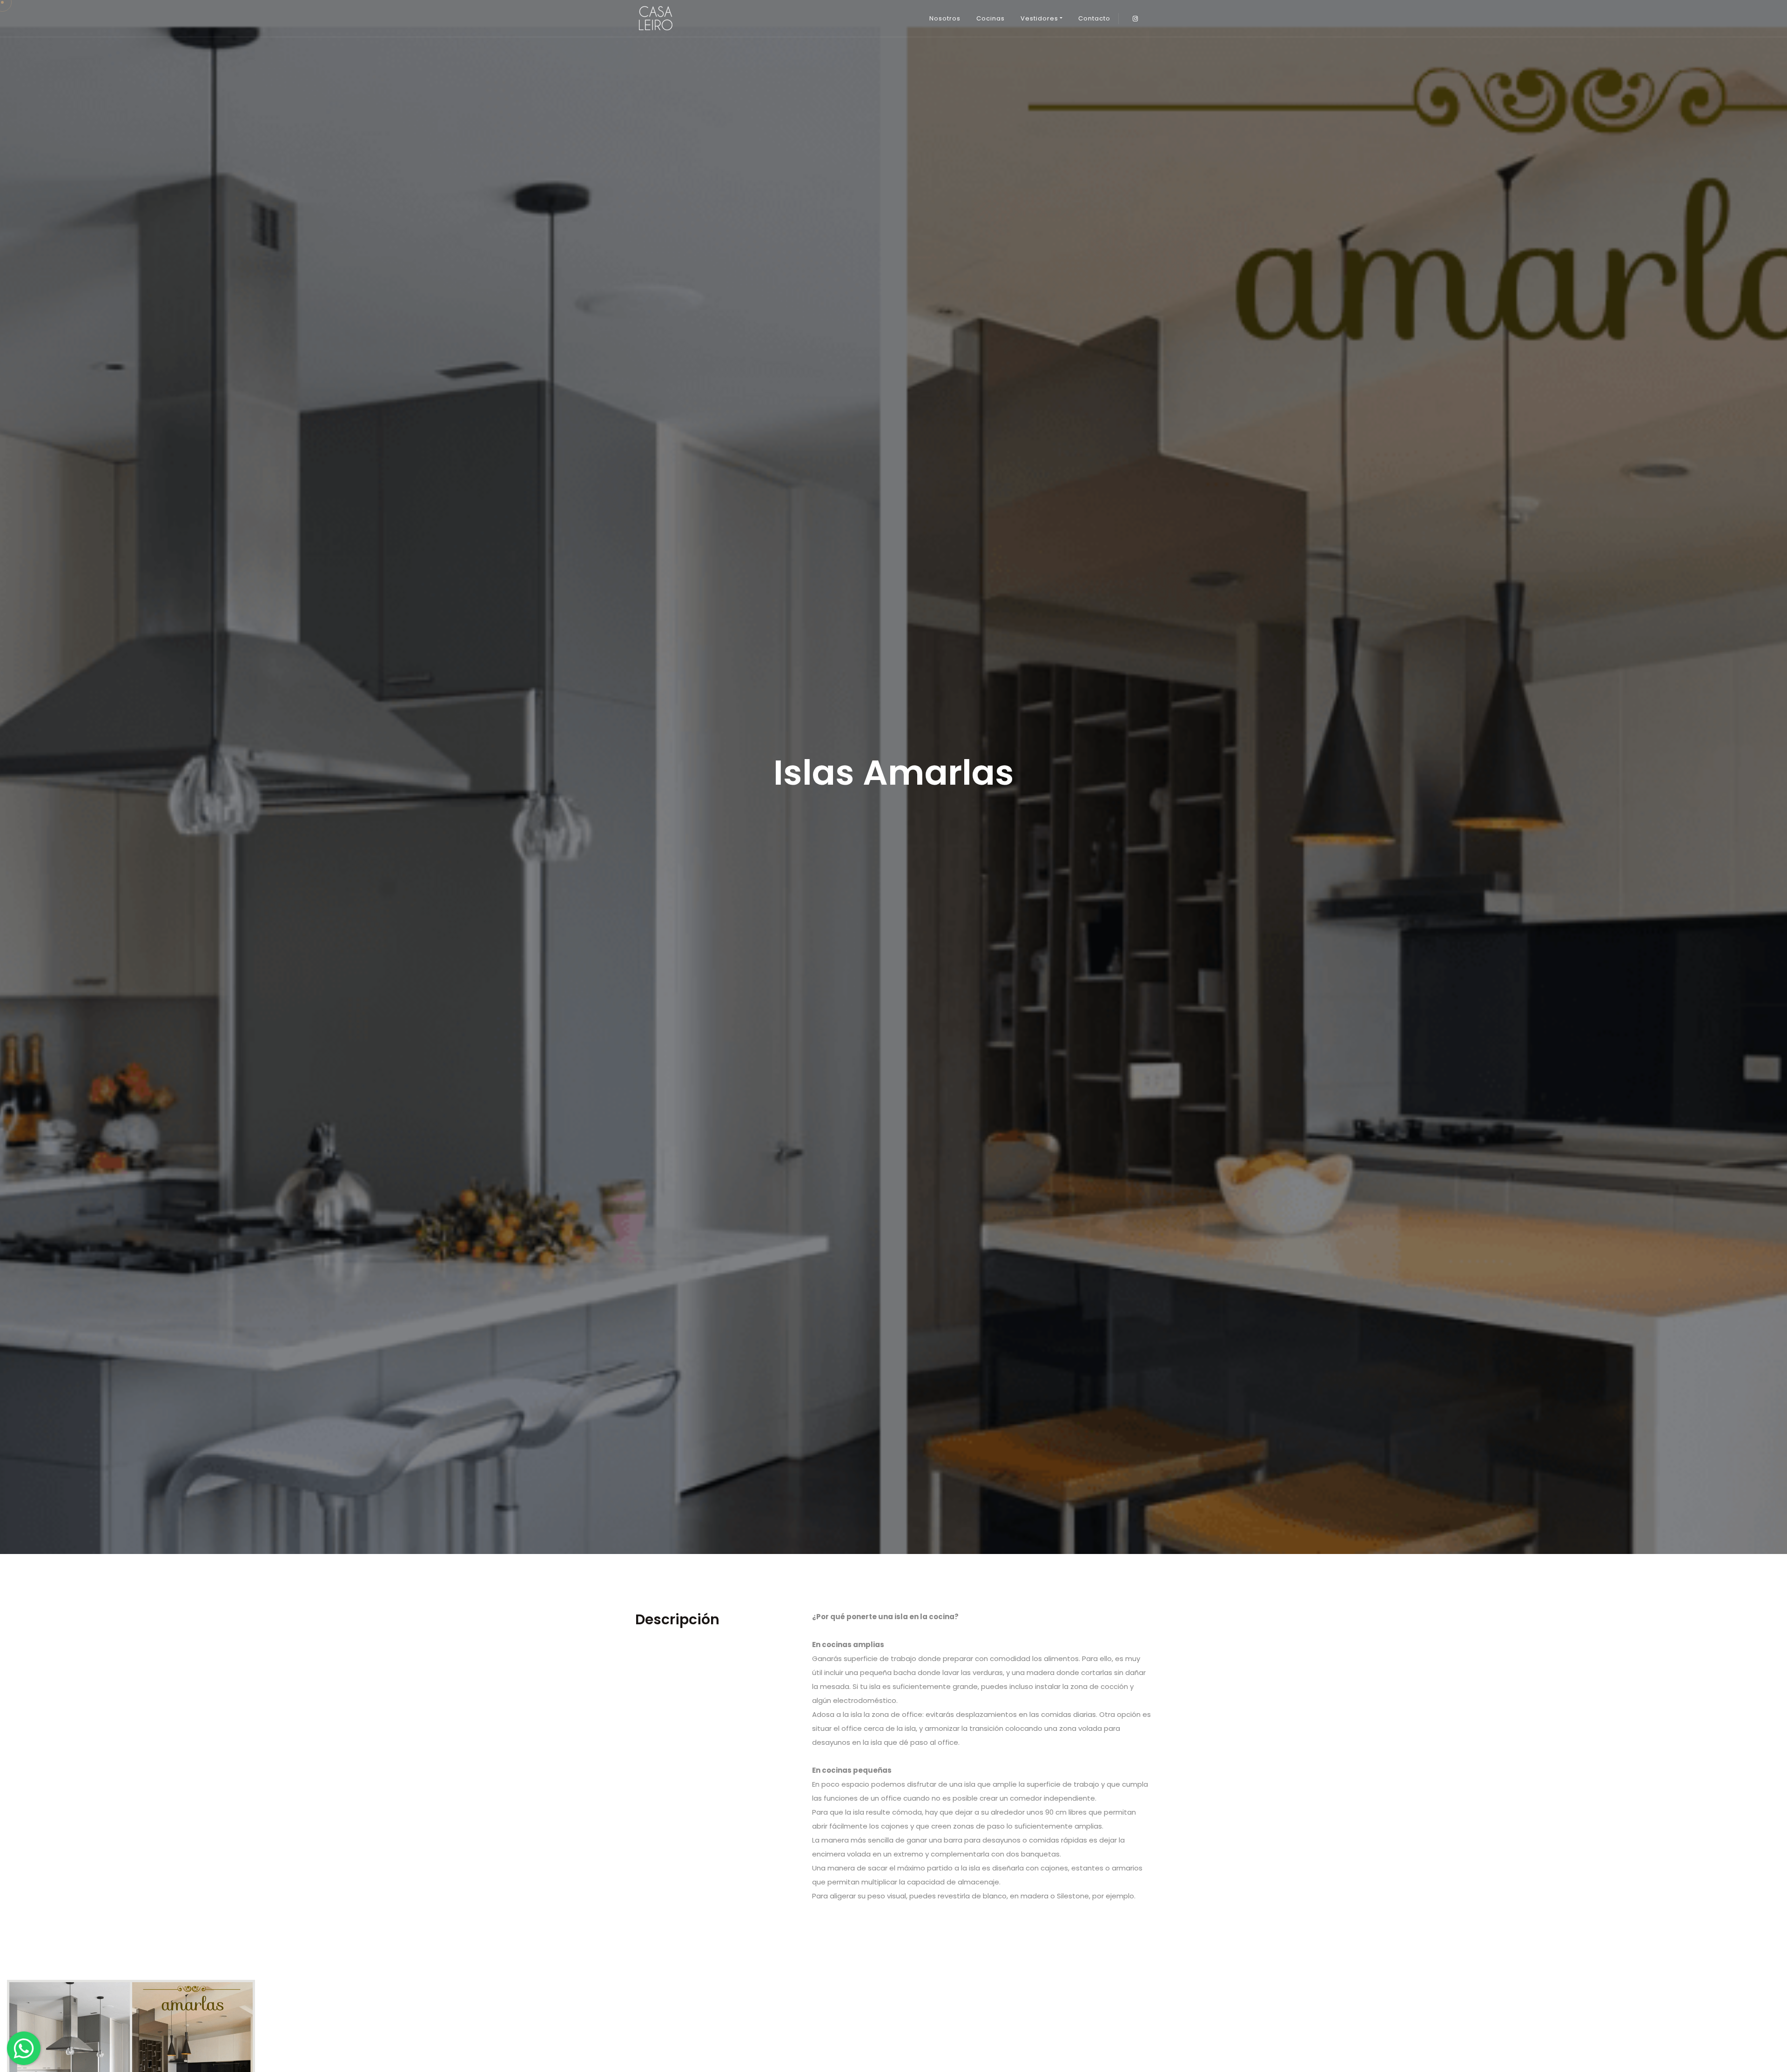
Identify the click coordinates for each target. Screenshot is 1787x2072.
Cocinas (991, 18)
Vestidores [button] (1039, 18)
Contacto (1094, 18)
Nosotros (945, 18)
